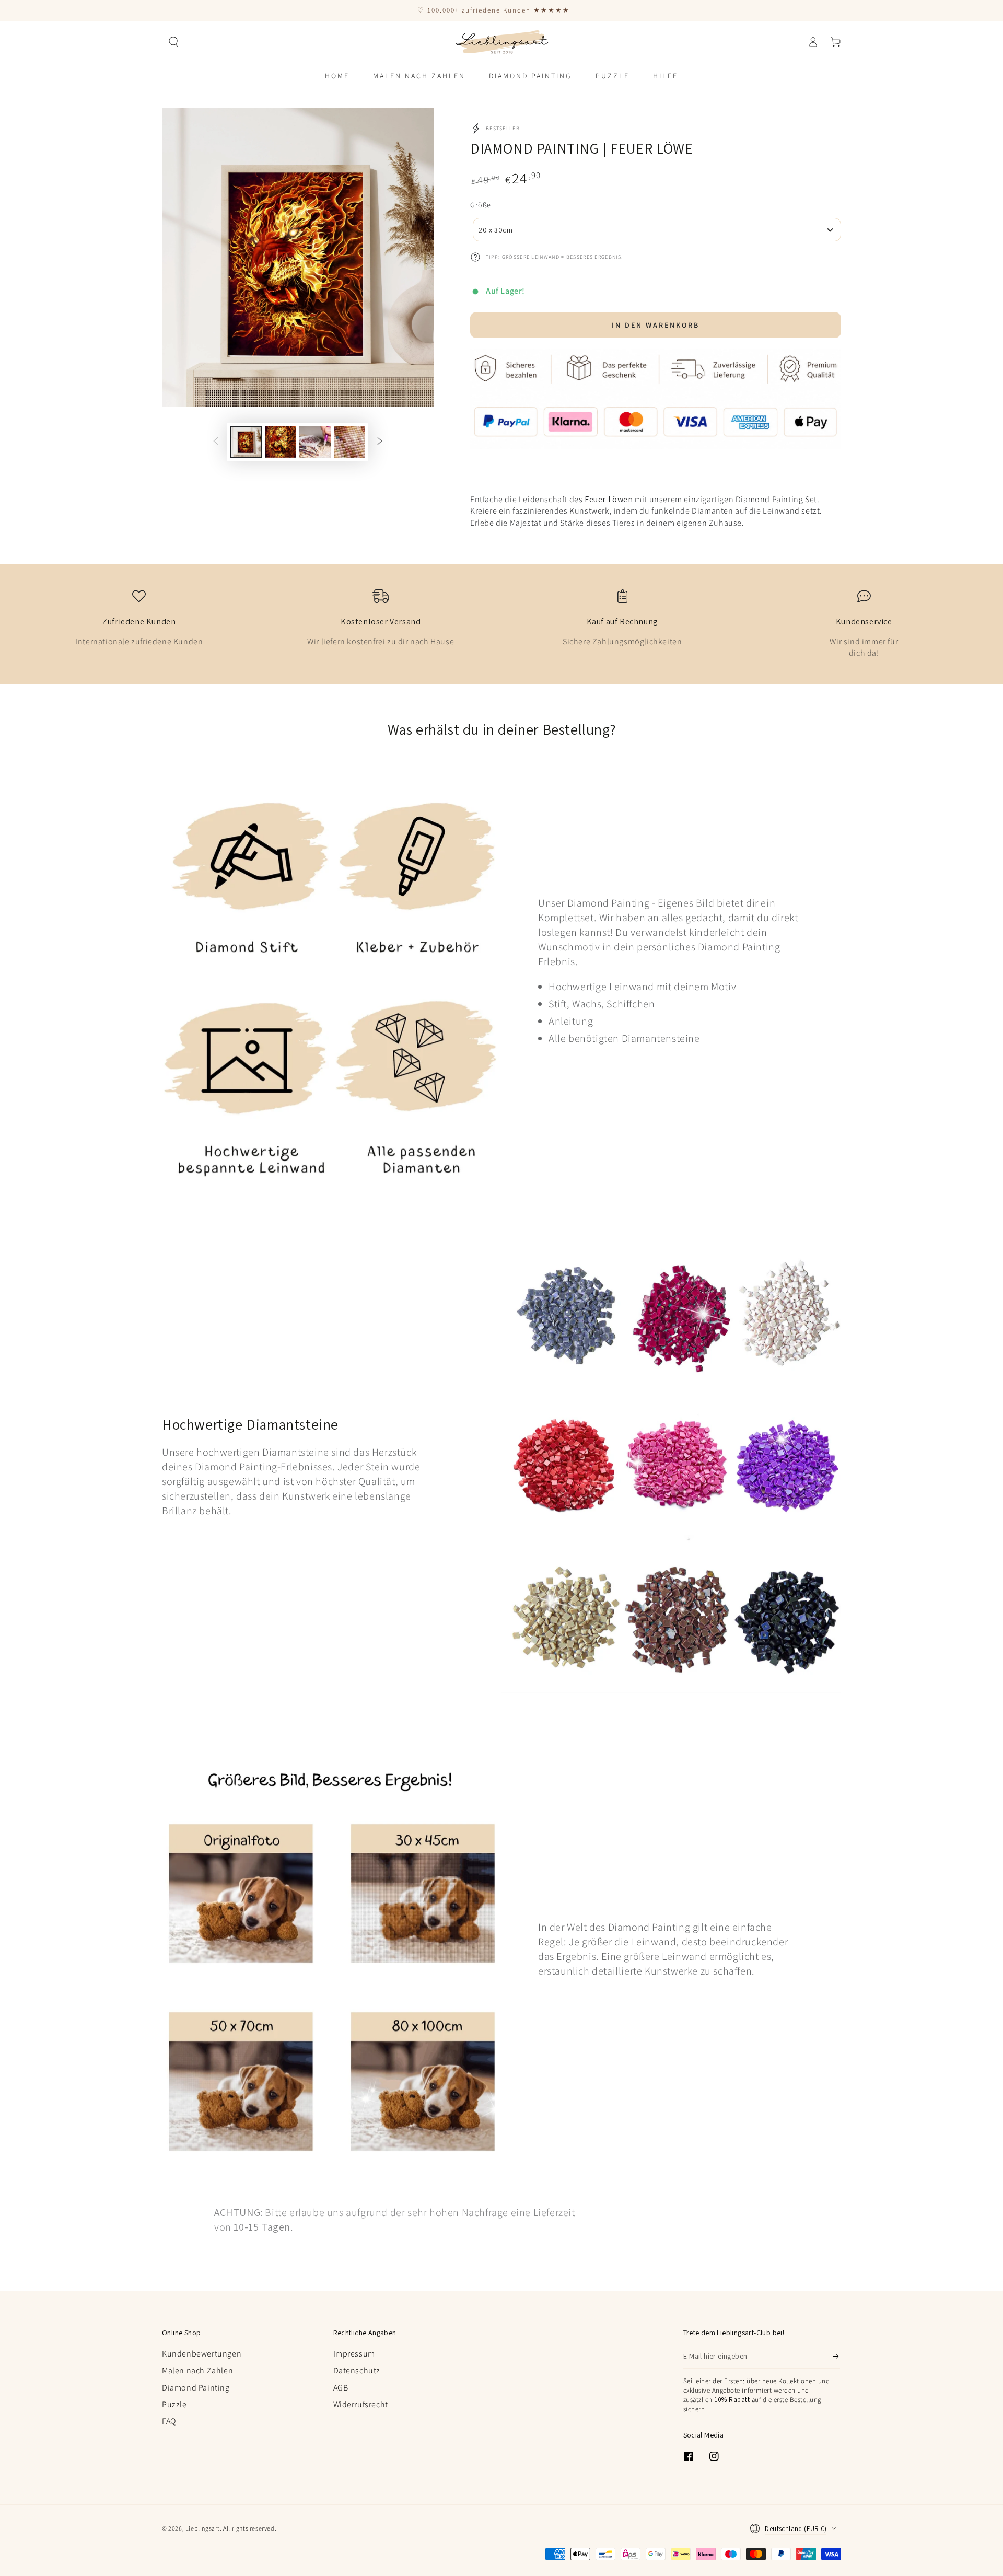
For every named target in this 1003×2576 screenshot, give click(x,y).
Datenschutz (357, 2370)
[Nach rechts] (380, 442)
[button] (173, 42)
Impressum (354, 2354)
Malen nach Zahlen (197, 2370)
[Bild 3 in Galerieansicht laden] (315, 442)
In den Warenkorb (656, 325)
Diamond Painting (196, 2388)
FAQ (169, 2421)
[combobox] (657, 230)
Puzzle (174, 2404)
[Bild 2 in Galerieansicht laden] (281, 442)
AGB (341, 2388)
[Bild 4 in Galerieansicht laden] (349, 442)
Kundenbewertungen (202, 2354)
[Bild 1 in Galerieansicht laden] (246, 442)
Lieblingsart (203, 2528)
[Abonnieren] (837, 2357)
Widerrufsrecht (361, 2404)
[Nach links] (216, 442)
